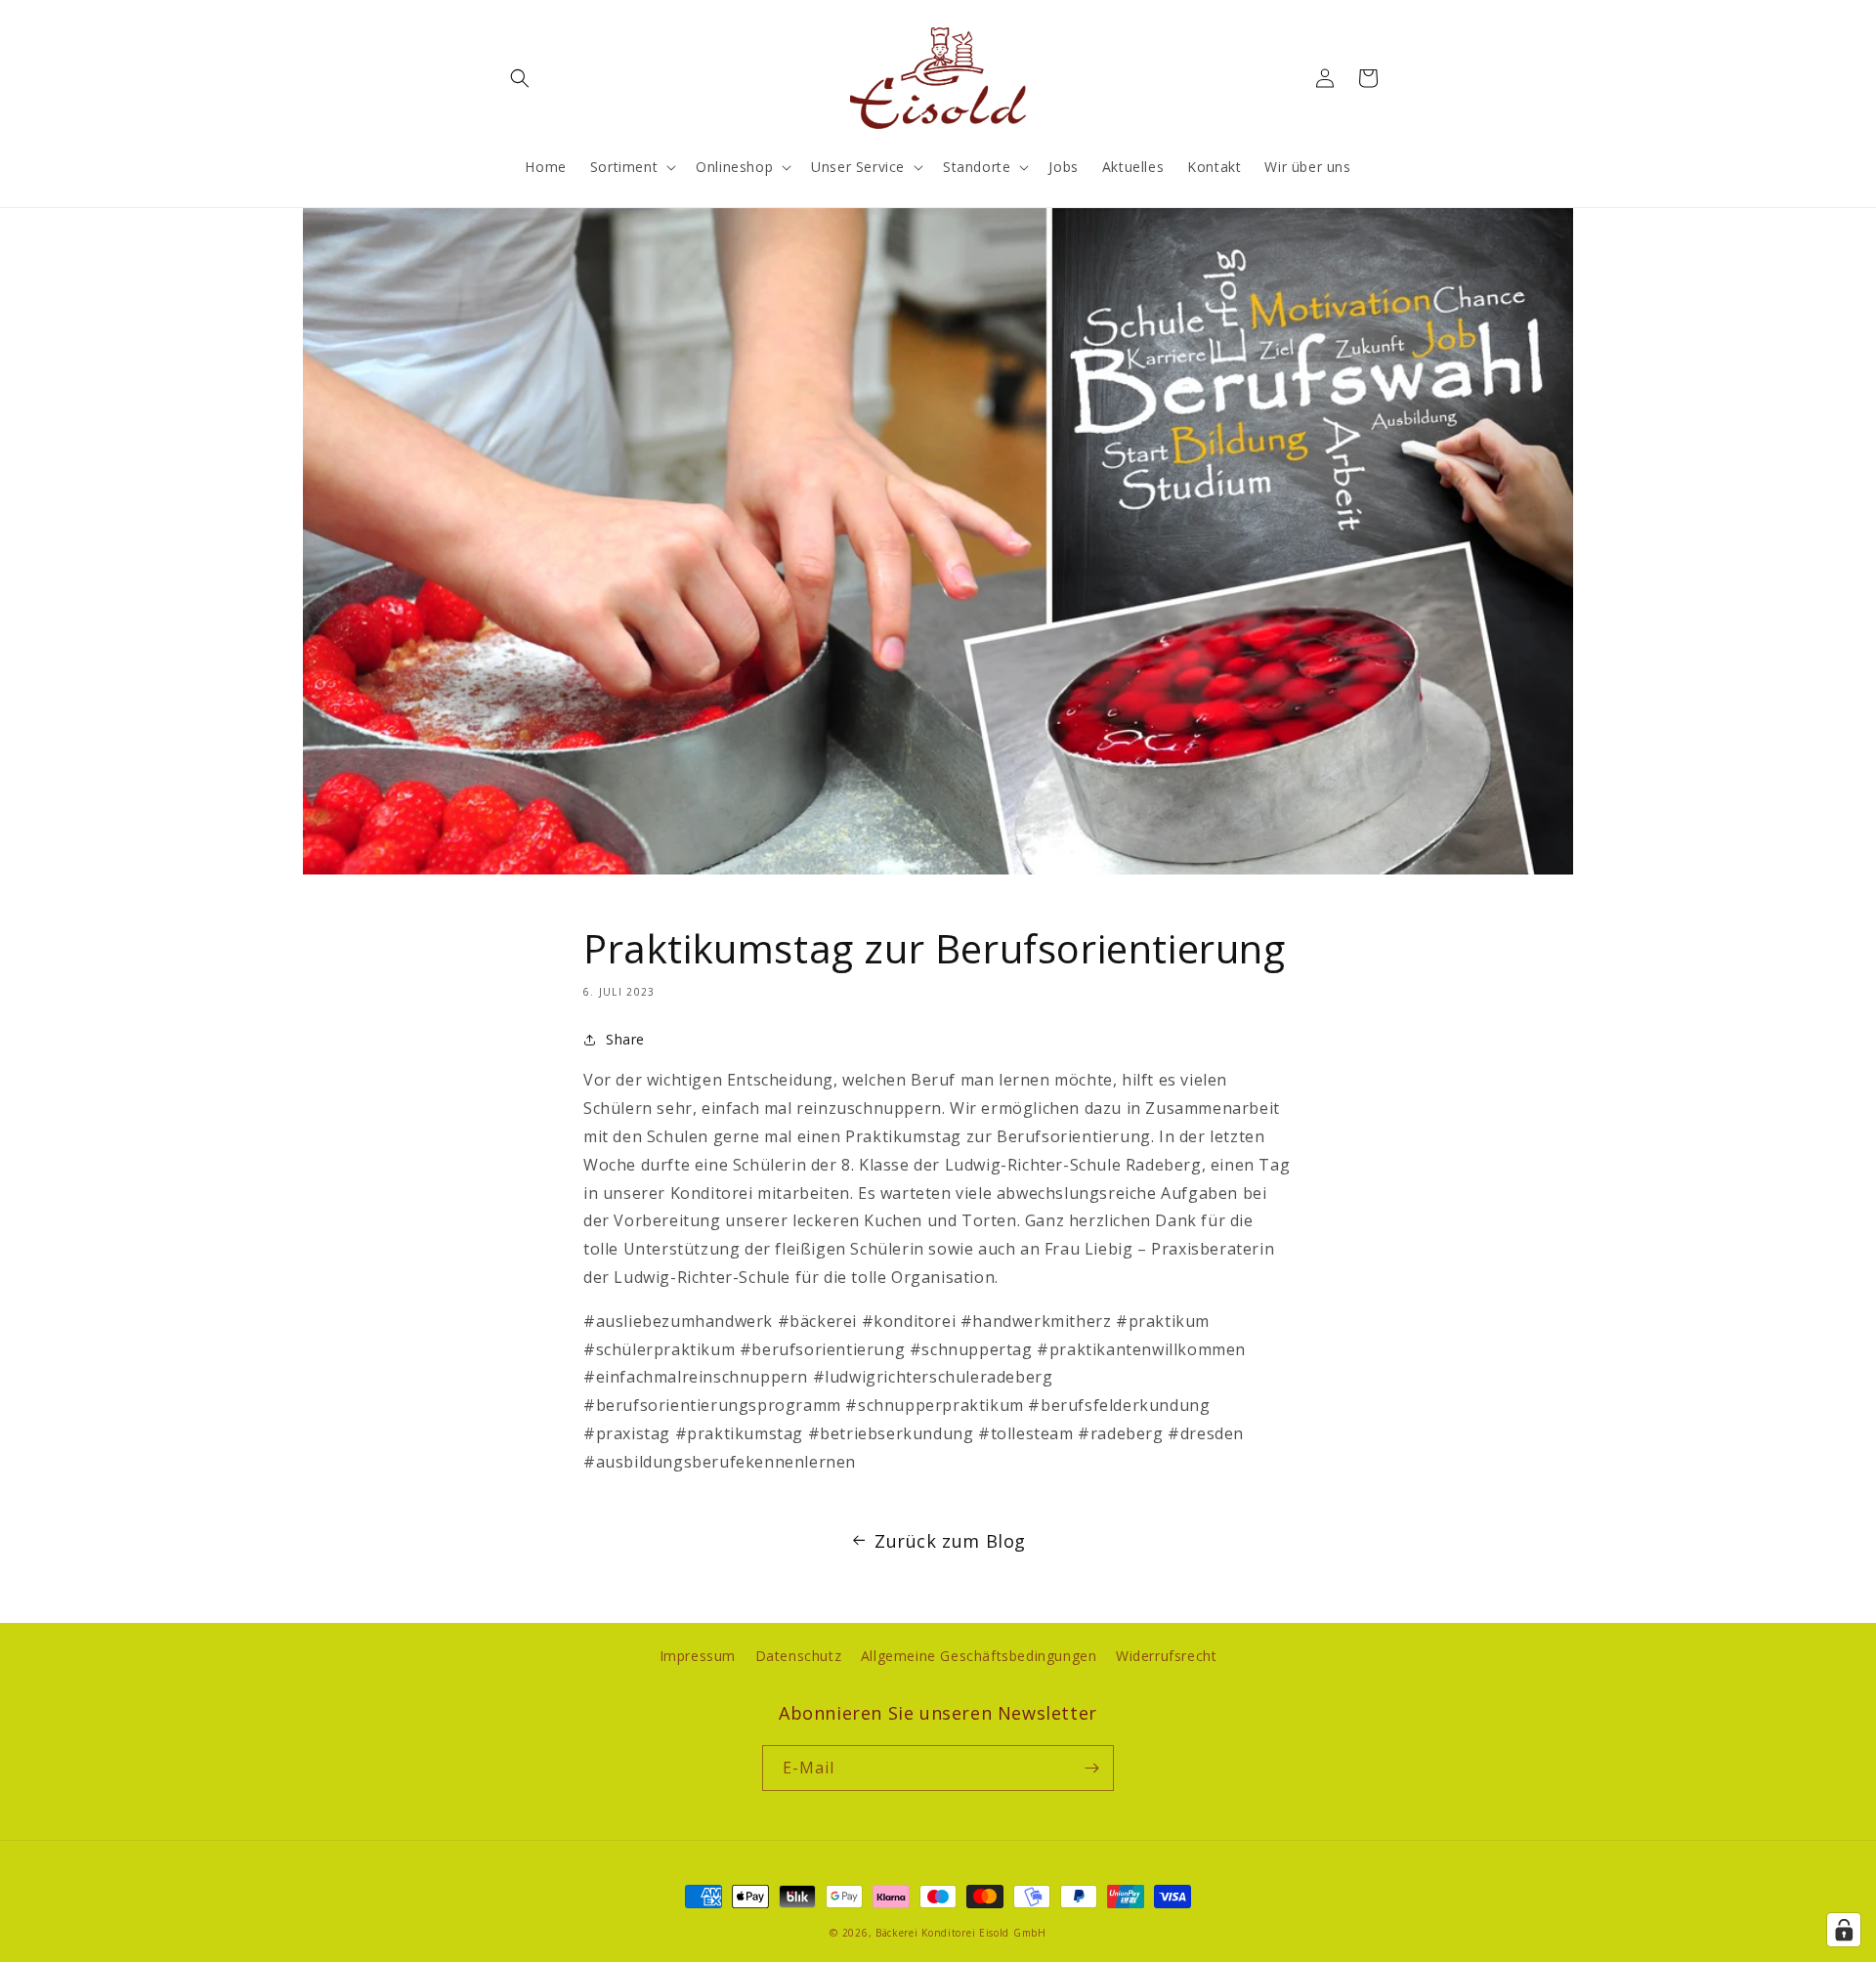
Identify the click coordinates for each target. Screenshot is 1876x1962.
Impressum (698, 1656)
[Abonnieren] (1091, 1768)
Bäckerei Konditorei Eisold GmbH (961, 1933)
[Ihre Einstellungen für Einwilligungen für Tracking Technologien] (1844, 1930)
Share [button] (625, 1039)
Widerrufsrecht (1166, 1656)
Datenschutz (799, 1656)
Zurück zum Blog (950, 1541)
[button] (520, 78)
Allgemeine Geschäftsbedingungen (979, 1656)
